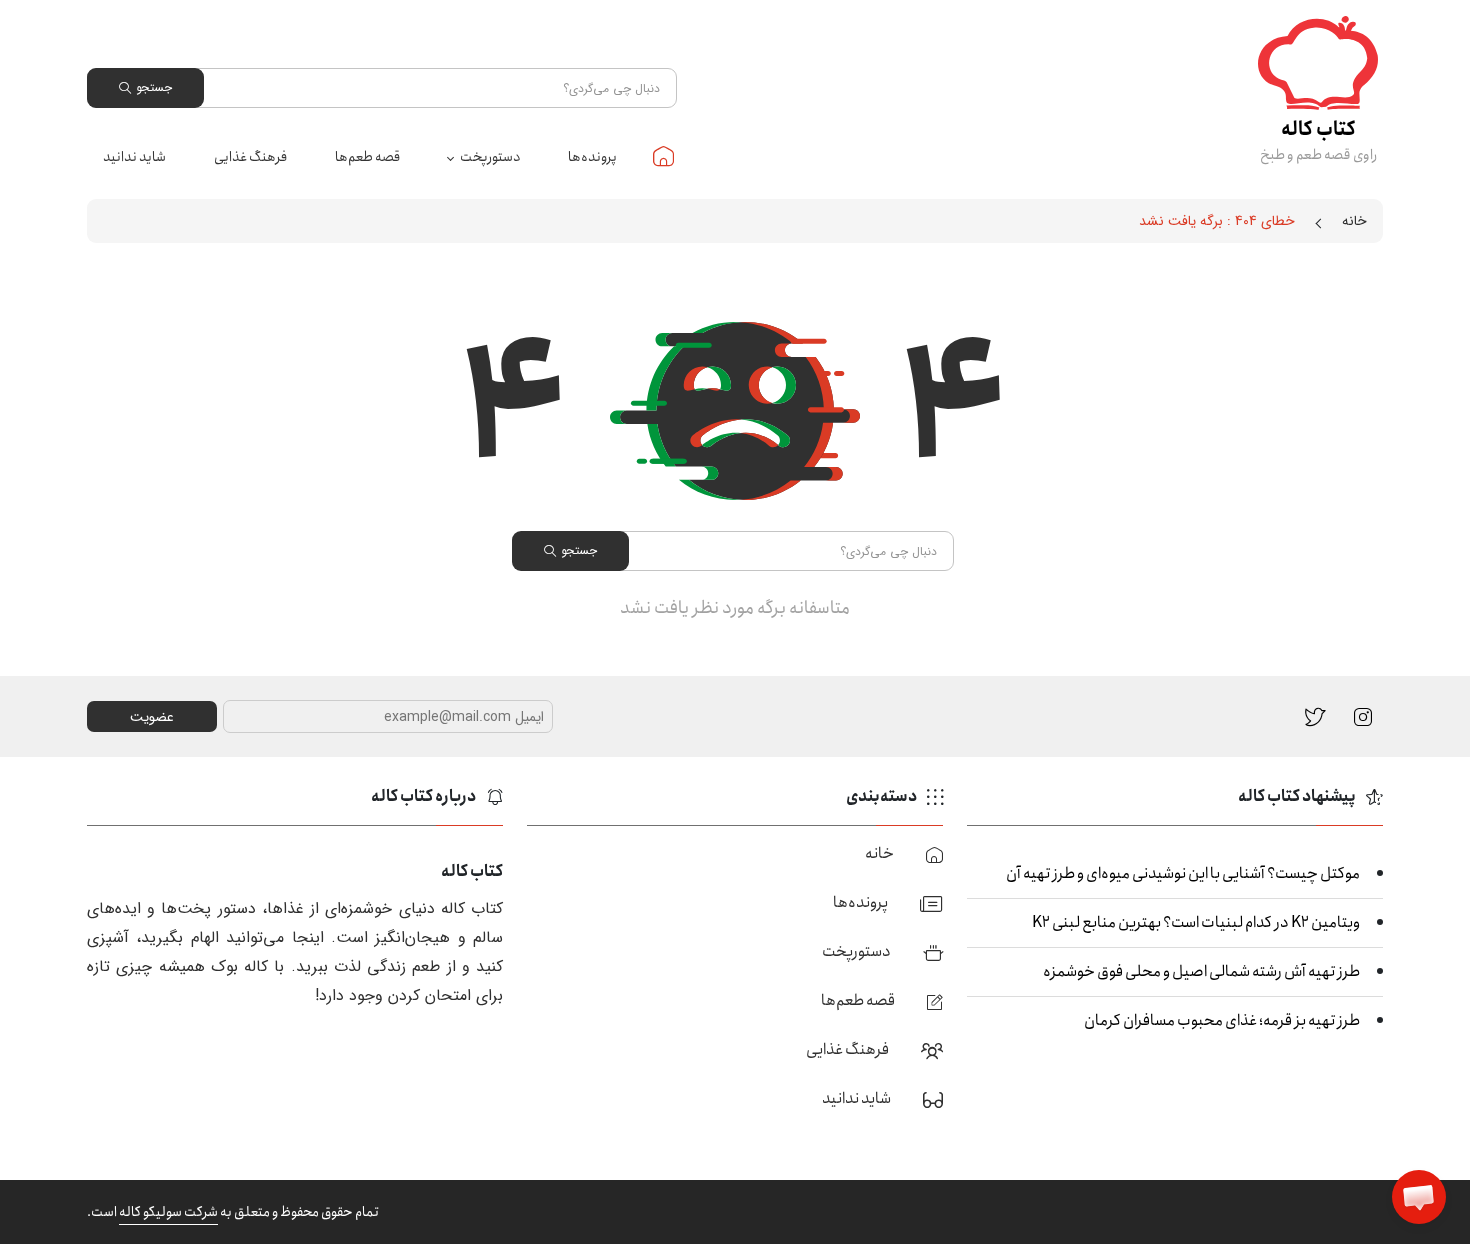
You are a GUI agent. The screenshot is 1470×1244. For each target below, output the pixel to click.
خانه (663, 156)
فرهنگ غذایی (250, 157)
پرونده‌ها (592, 157)
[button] (1419, 1197)
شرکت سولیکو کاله (168, 1212)
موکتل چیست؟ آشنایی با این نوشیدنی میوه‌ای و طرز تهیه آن (1183, 873)
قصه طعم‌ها (367, 157)
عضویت (152, 717)
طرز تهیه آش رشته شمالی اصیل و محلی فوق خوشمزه (1201, 971)
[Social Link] (1315, 715)
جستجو (154, 87)
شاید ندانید (134, 157)
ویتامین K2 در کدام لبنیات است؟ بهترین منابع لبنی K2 (1196, 922)
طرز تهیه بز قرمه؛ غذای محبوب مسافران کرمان (1222, 1020)
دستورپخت (490, 157)
